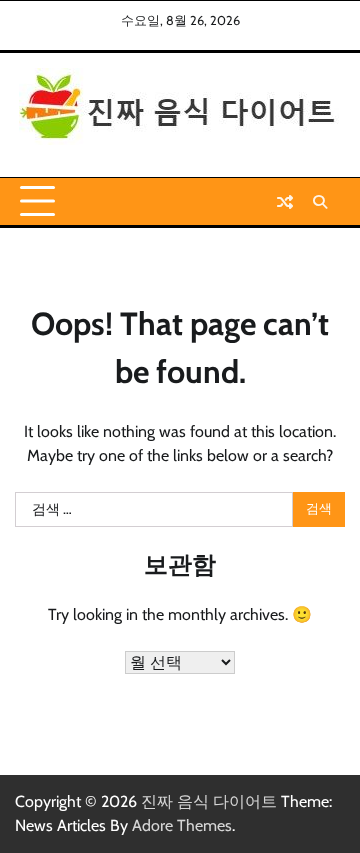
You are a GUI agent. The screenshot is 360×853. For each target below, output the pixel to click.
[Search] (320, 202)
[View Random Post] (285, 202)
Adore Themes (182, 825)
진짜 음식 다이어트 (209, 801)
